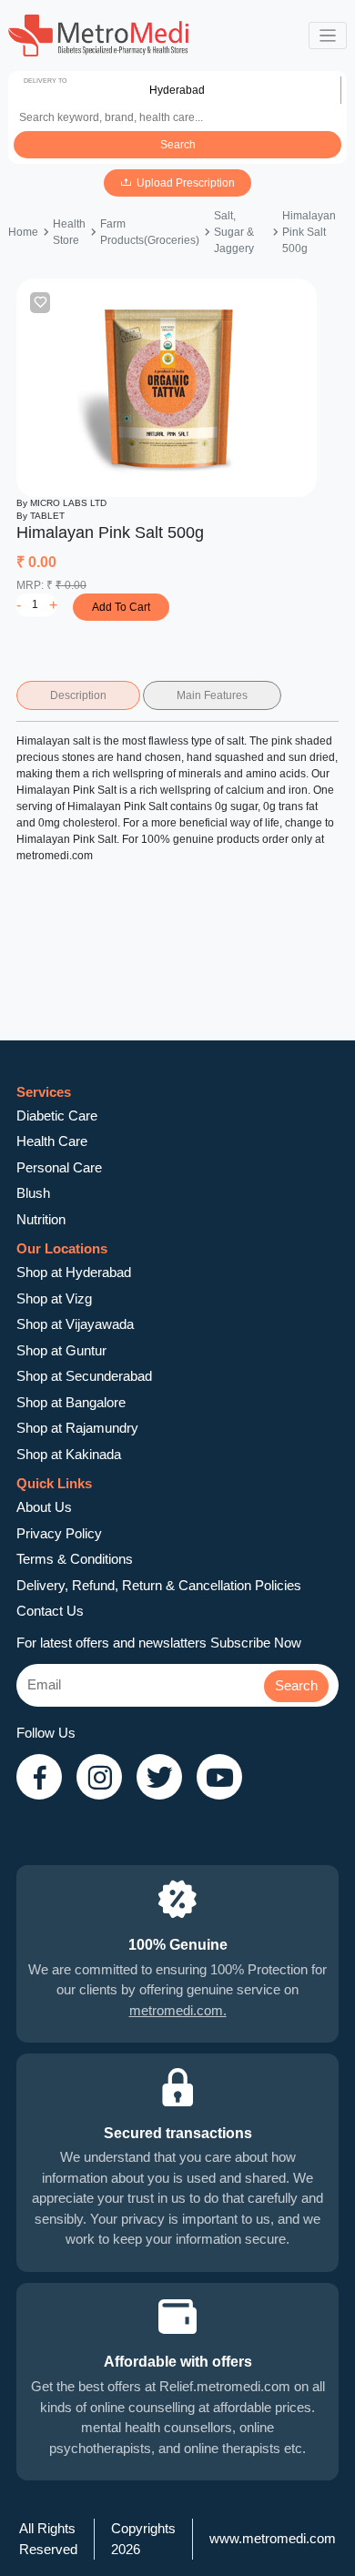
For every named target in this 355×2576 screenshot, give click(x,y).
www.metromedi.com (273, 2538)
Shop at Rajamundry (77, 1428)
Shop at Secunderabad (84, 1376)
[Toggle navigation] (328, 36)
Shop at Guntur (61, 1350)
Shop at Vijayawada (75, 1324)
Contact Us (50, 1611)
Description (78, 695)
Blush (33, 1193)
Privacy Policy (59, 1533)
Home (23, 232)
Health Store (69, 232)
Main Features (212, 695)
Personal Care (59, 1167)
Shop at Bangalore (71, 1402)
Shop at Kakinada (69, 1454)
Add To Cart (121, 607)
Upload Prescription (186, 183)
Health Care (52, 1141)
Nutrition (41, 1219)
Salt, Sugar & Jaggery (234, 232)
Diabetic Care (57, 1116)
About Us (44, 1507)
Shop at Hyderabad (74, 1272)
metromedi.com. (178, 2010)
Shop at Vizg (54, 1298)
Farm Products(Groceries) (150, 232)
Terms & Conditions (75, 1559)
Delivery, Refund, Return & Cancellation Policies (159, 1585)
